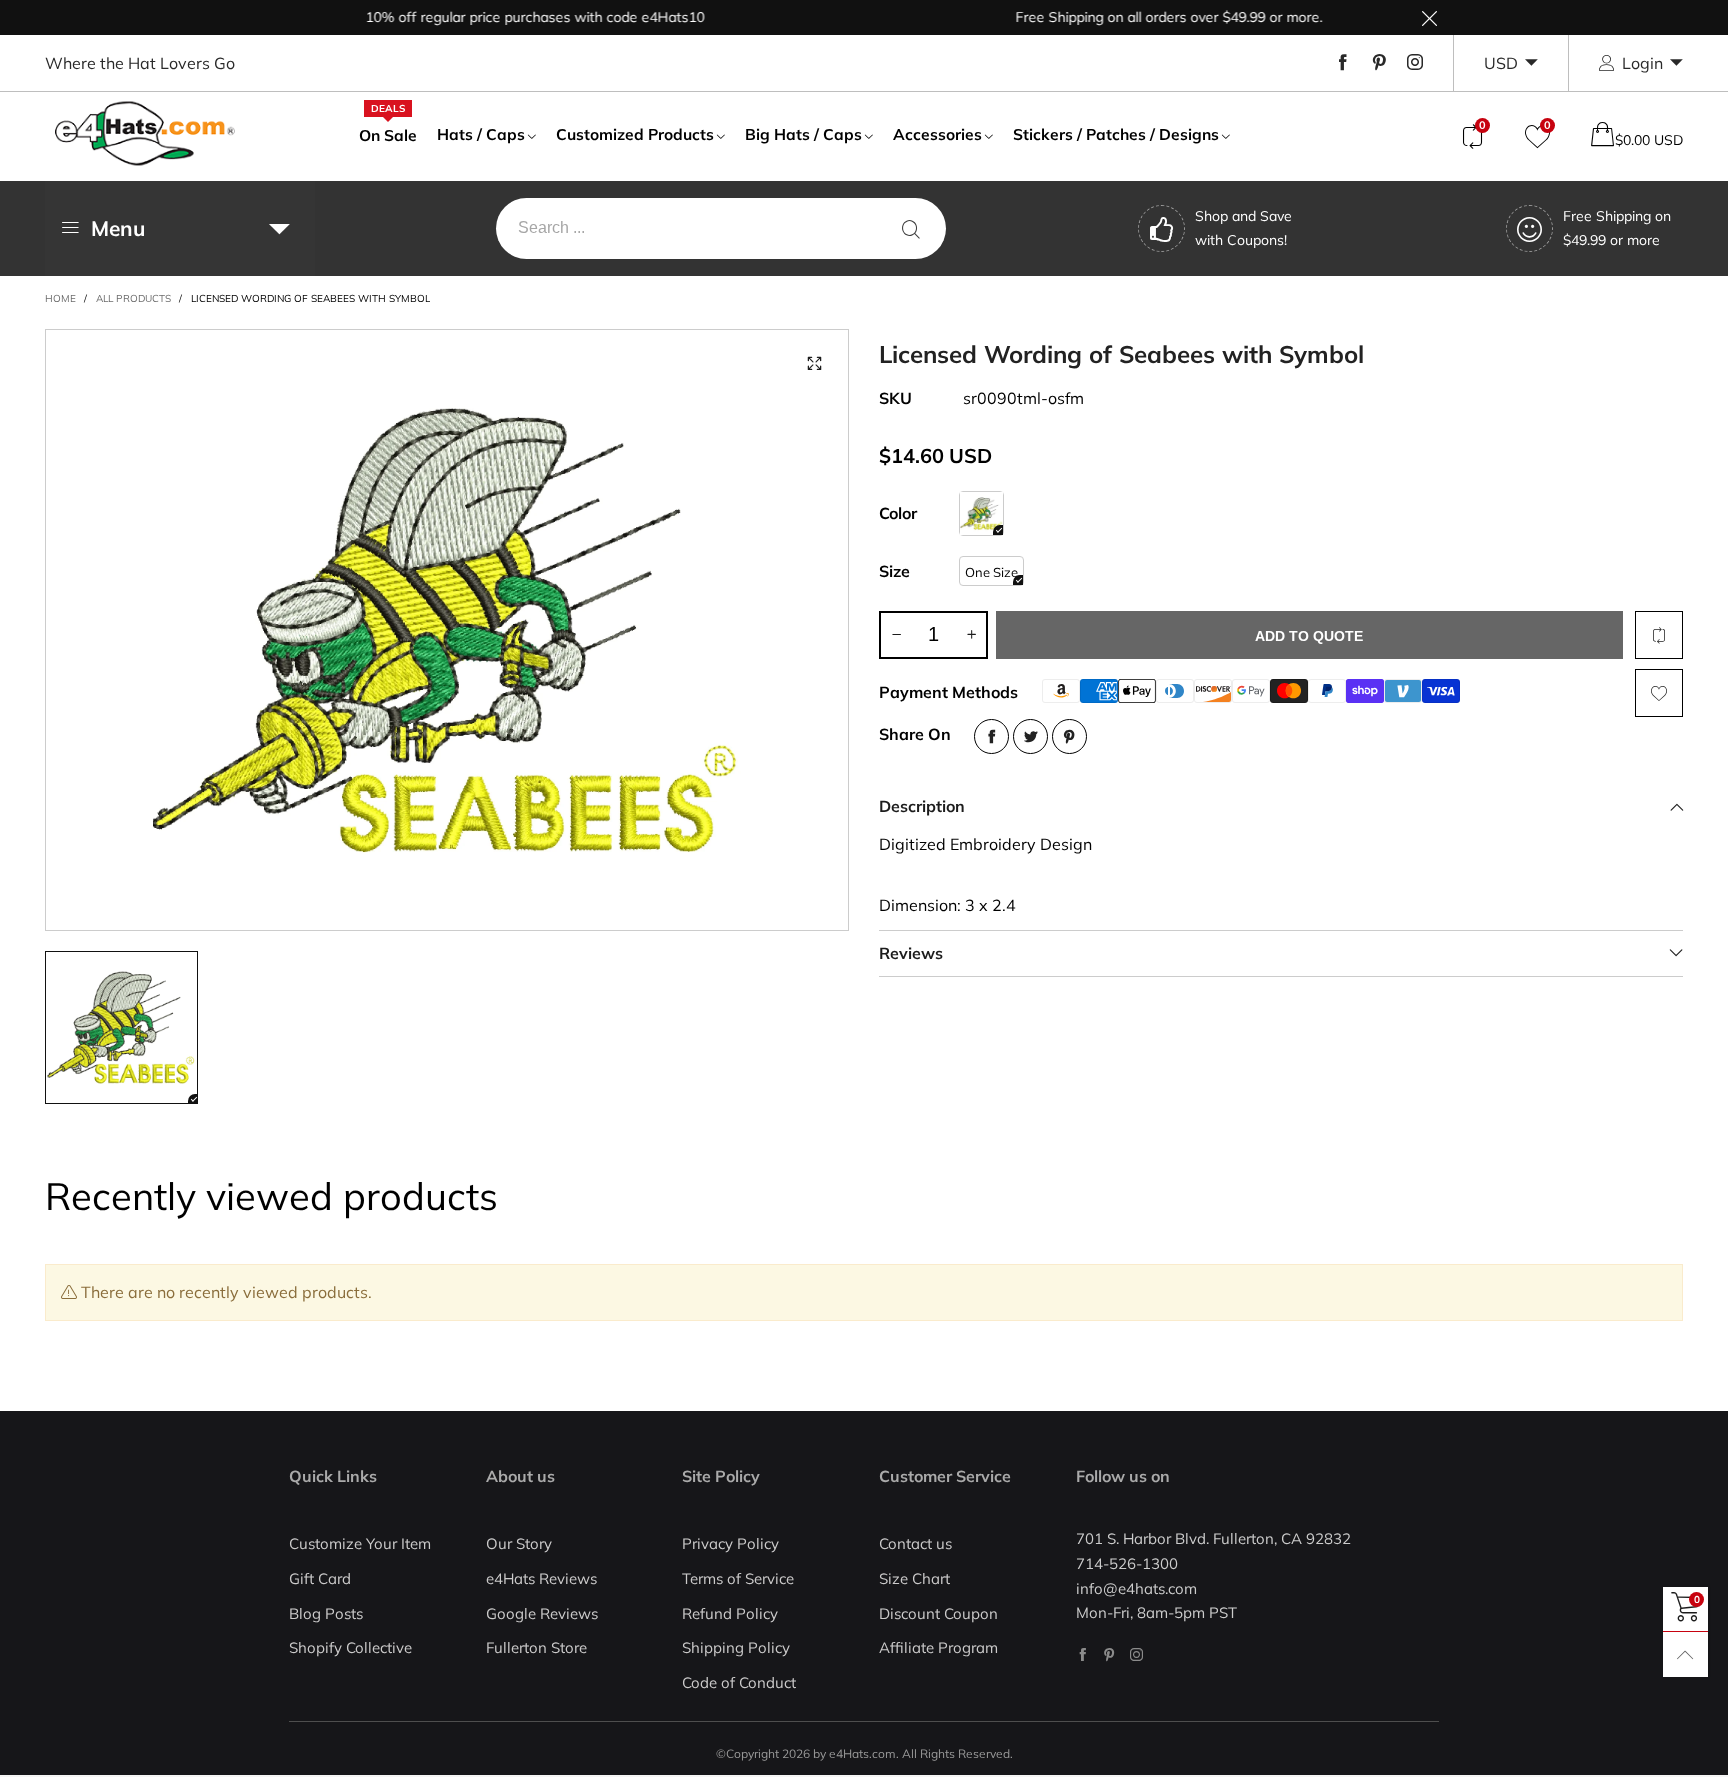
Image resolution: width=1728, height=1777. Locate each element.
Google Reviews (542, 1613)
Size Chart (914, 1578)
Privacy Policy (730, 1543)
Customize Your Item (360, 1543)
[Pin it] (1069, 736)
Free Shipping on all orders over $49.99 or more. (1135, 17)
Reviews (911, 953)
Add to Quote (1309, 636)
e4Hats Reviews (541, 1578)
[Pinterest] (1379, 63)
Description (922, 806)
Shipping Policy (736, 1647)
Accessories (937, 134)
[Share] (991, 736)
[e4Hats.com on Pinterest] (1109, 1654)
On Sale (388, 134)
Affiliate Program (938, 1647)
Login (1642, 63)
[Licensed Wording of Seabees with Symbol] (447, 630)
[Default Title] (981, 513)
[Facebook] (1343, 63)
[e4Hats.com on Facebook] (1082, 1654)
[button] (896, 635)
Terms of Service (738, 1578)
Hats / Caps (481, 134)
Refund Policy (730, 1613)
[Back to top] (1685, 1654)
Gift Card (320, 1578)
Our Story (519, 1543)
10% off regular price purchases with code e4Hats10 (501, 17)
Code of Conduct (739, 1682)
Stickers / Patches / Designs (1116, 134)
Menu (118, 228)
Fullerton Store (536, 1647)
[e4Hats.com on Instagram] (1136, 1654)
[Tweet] (1030, 736)
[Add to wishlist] (1659, 693)
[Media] (814, 364)
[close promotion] (1429, 17)
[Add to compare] (1659, 635)
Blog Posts (326, 1613)
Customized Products (635, 134)
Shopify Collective (350, 1647)
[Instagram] (1415, 63)
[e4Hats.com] (145, 133)
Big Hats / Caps (803, 134)
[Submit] (911, 228)
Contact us (915, 1543)
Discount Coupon (938, 1613)
